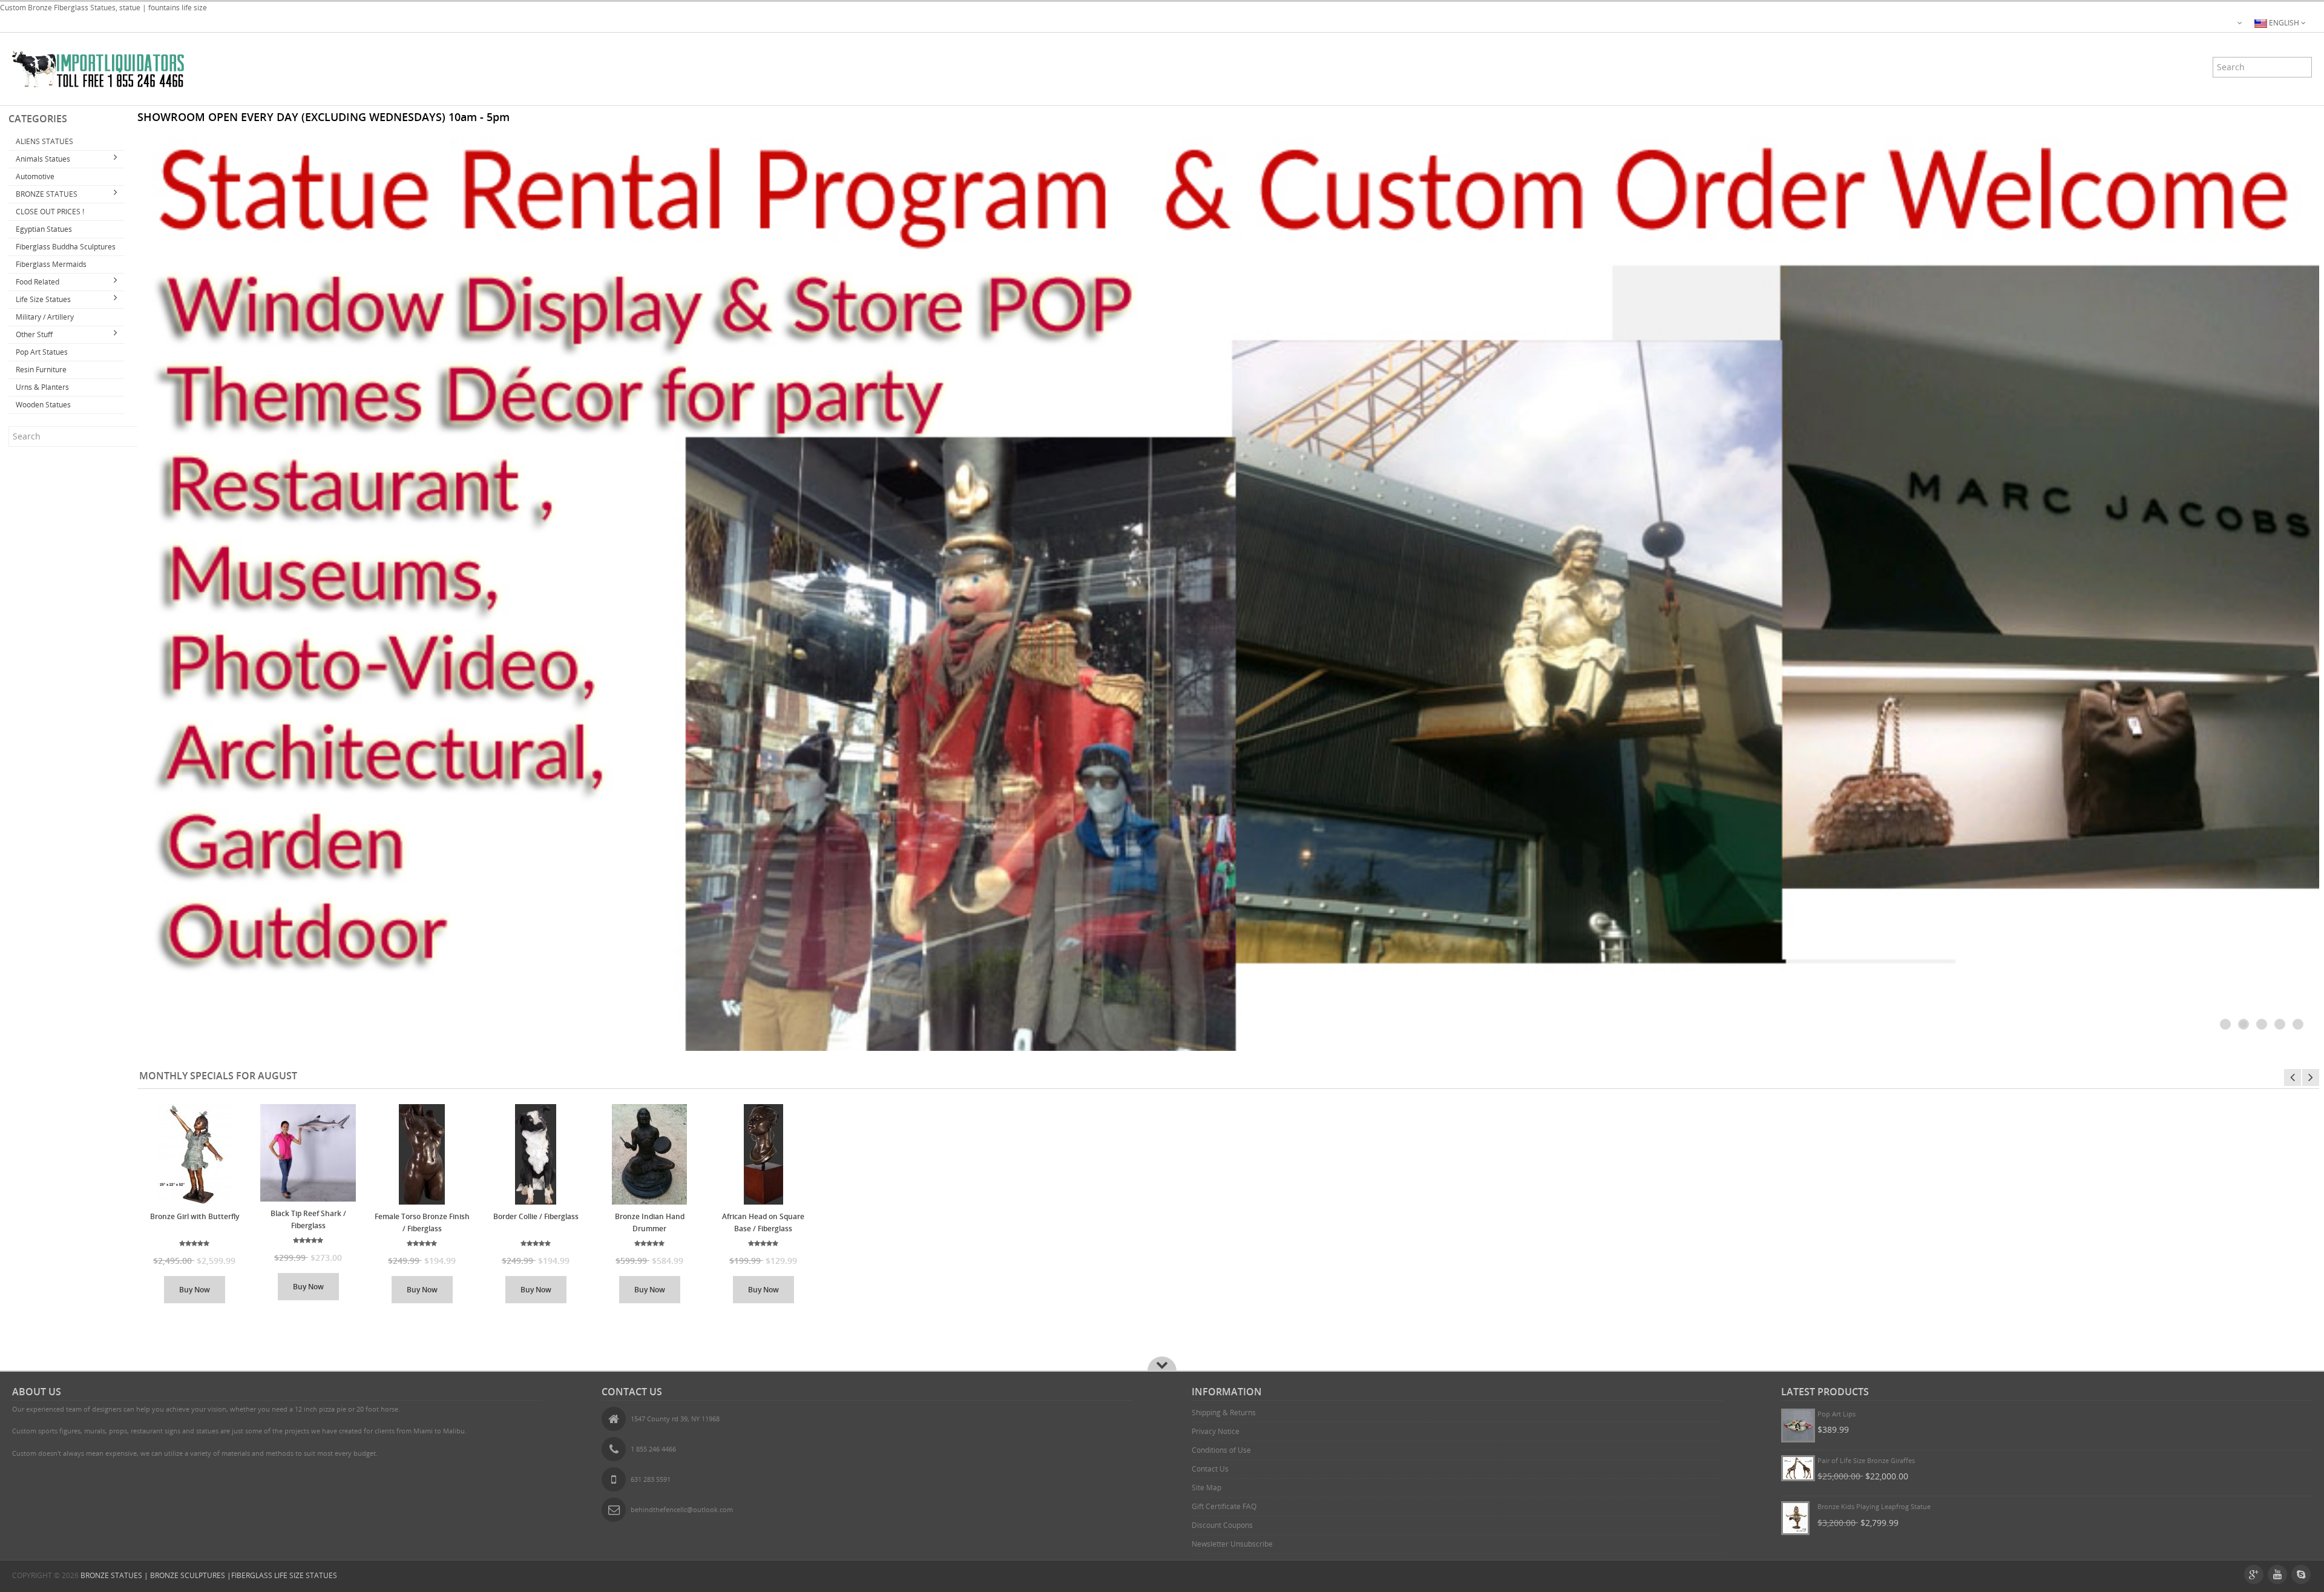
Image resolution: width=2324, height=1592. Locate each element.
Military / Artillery (45, 317)
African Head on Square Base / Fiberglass (763, 1222)
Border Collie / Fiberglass (536, 1216)
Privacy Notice (1216, 1431)
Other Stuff (34, 334)
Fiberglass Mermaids (51, 264)
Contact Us (1210, 1469)
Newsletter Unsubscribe (1232, 1544)
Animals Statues (43, 159)
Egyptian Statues (44, 229)
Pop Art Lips (1837, 1414)
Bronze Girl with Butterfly (195, 1216)
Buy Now (195, 1290)
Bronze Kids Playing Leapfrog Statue (1874, 1506)
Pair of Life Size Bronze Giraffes (1866, 1460)
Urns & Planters (42, 387)
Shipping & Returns (1224, 1413)
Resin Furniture (41, 370)
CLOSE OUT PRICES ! (50, 212)
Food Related (38, 282)
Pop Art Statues (42, 352)
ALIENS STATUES (44, 141)
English (2284, 23)
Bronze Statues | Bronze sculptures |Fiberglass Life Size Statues (209, 1575)
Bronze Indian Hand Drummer (650, 1222)
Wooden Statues (43, 405)
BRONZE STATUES (47, 194)
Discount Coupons (1222, 1525)
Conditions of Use (1221, 1450)
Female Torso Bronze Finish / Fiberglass (422, 1222)
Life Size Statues (43, 299)
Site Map (1206, 1488)
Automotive (35, 176)
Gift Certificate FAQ (1224, 1506)
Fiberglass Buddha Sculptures (66, 247)
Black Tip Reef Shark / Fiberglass (308, 1219)
